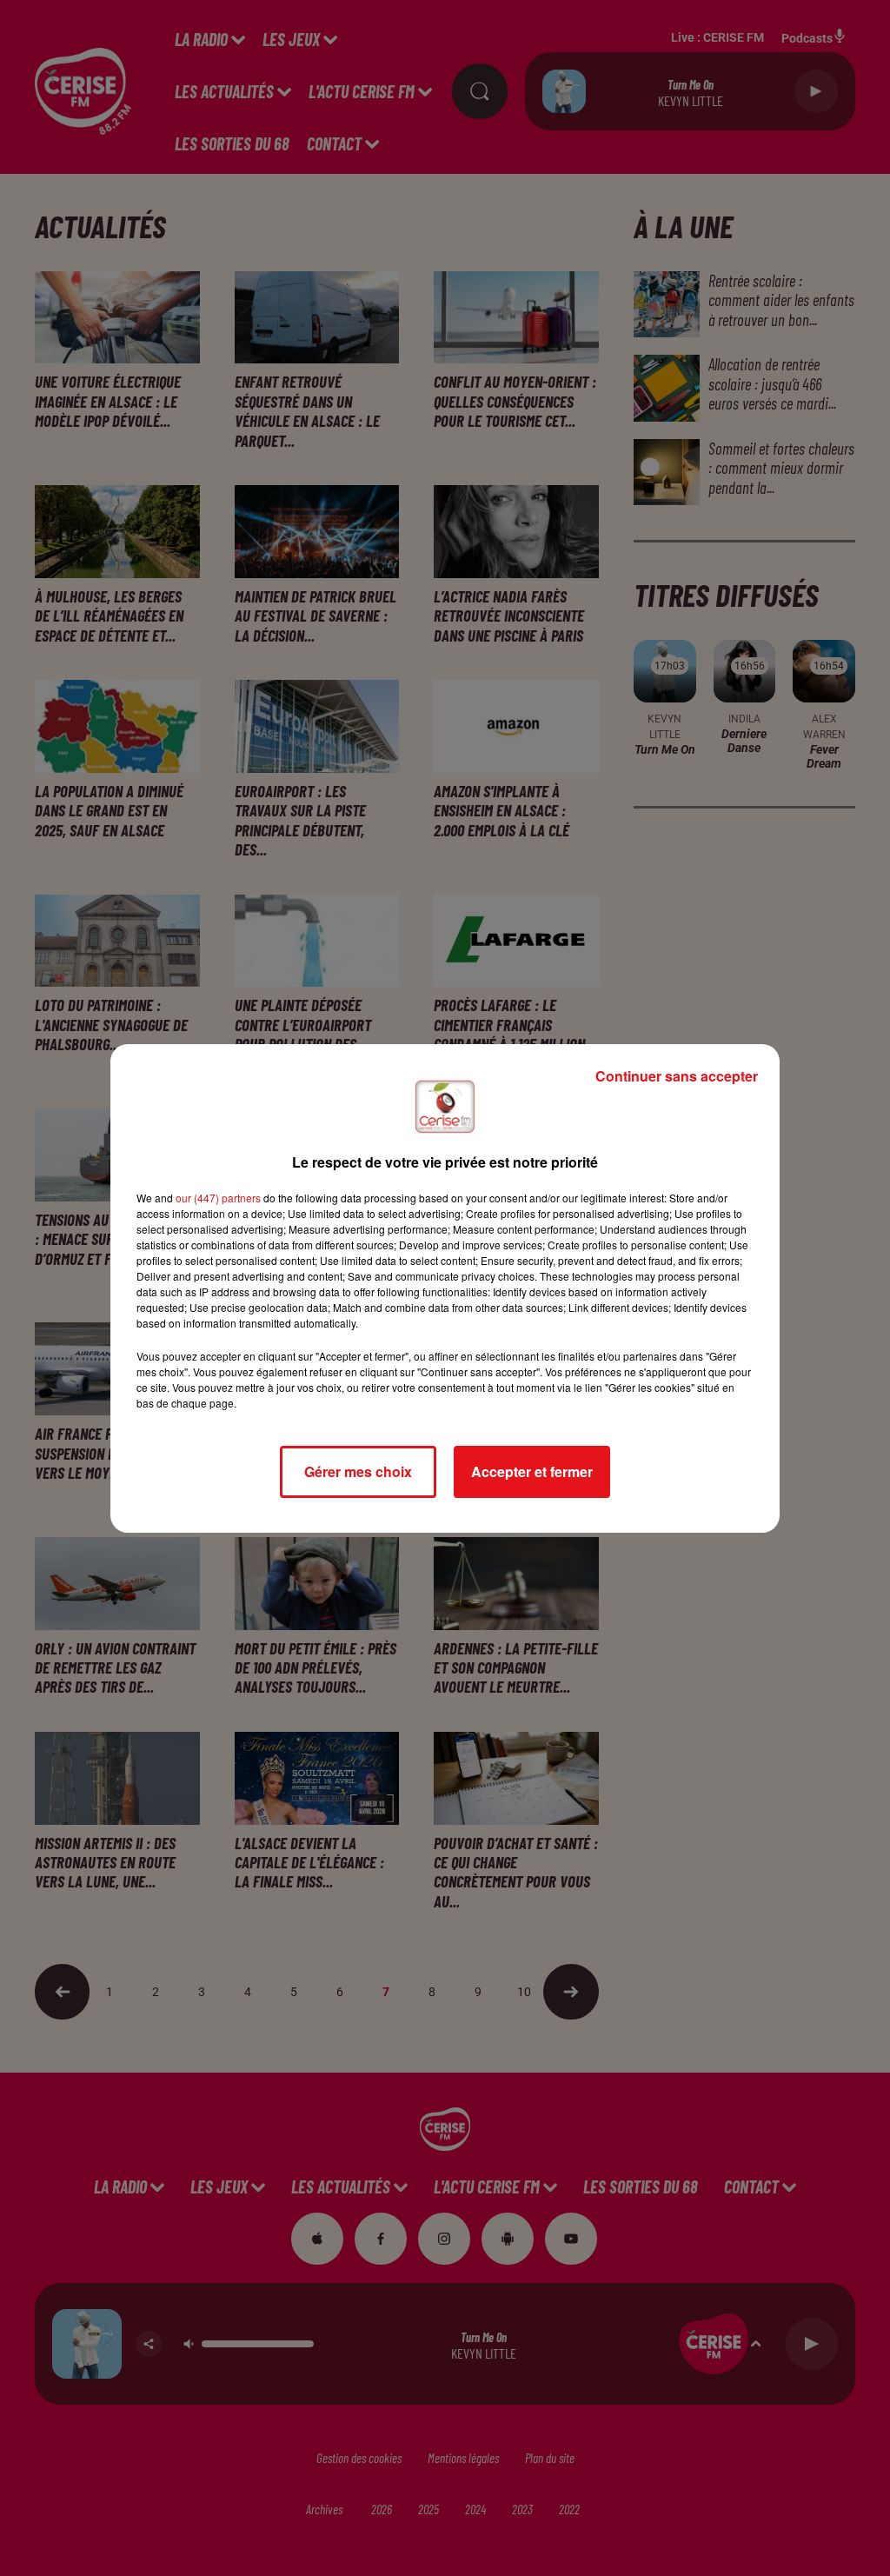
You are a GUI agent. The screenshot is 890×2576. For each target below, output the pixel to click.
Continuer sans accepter (677, 1076)
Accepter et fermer (532, 1471)
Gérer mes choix (358, 1471)
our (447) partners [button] (218, 1198)
